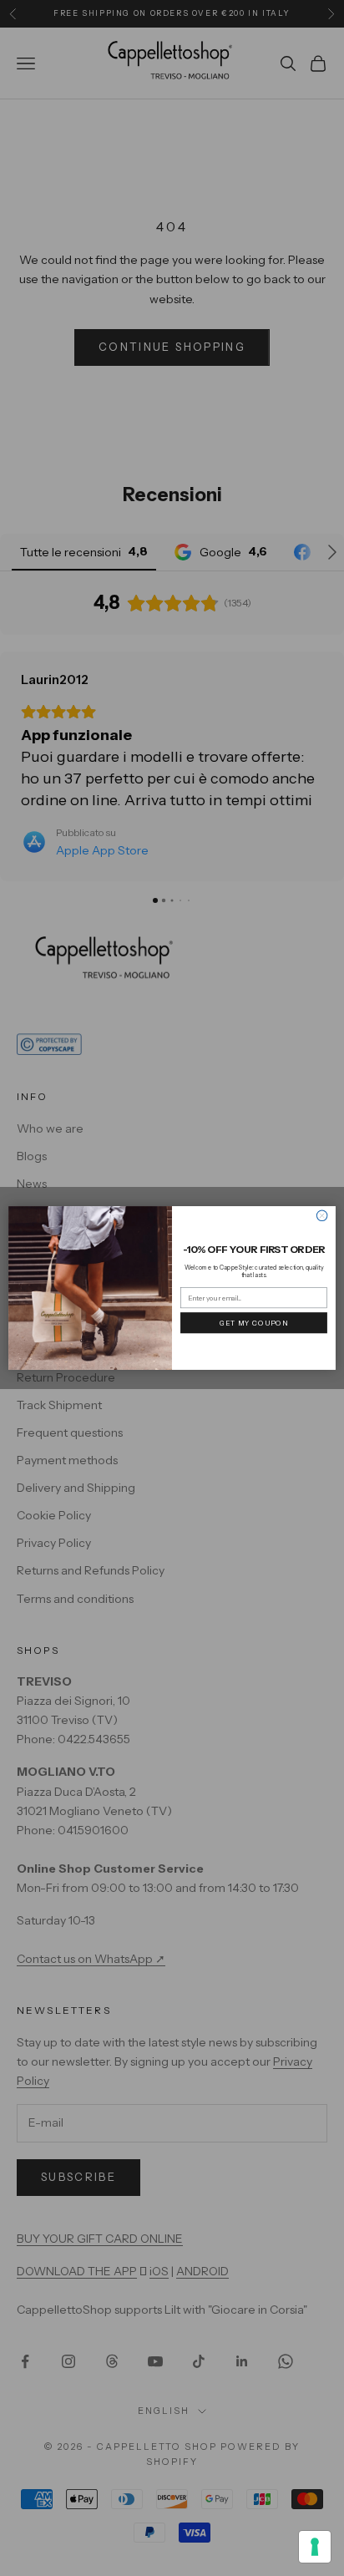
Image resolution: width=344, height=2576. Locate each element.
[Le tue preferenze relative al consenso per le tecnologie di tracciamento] (315, 2547)
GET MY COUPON (254, 1322)
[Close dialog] (322, 1216)
